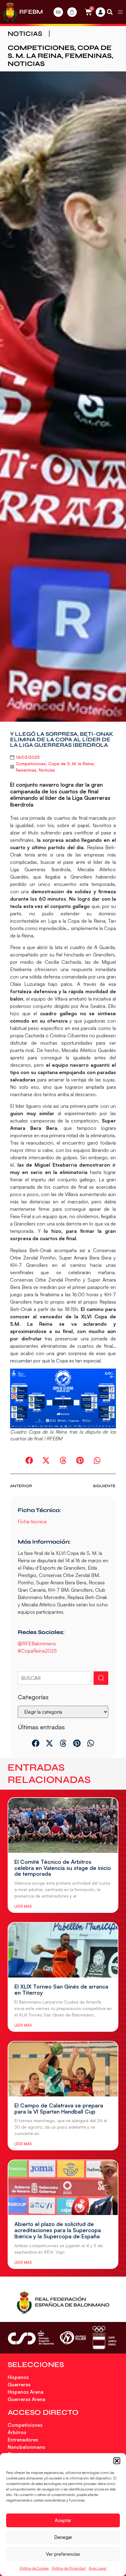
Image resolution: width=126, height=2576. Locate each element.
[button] (117, 2461)
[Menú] (120, 12)
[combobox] (54, 1678)
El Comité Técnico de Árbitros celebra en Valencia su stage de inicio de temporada (63, 1868)
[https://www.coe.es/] (104, 2338)
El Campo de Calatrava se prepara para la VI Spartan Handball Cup (59, 2108)
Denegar (63, 2537)
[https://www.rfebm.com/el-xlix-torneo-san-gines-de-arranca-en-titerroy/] (63, 1950)
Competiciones (41, 48)
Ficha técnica (33, 1522)
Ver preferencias (63, 2554)
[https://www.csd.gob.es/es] (31, 2338)
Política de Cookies (34, 2568)
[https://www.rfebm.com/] (10, 12)
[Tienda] (72, 12)
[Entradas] (58, 12)
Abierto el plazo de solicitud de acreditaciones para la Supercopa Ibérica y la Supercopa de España (58, 2230)
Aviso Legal (98, 2568)
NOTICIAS (25, 34)
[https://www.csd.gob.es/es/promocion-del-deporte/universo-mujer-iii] (73, 2338)
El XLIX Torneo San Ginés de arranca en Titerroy (61, 1989)
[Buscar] (101, 1678)
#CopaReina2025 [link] (37, 1651)
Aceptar (63, 2520)
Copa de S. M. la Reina (60, 52)
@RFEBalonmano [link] (37, 1643)
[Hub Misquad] (100, 12)
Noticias (26, 64)
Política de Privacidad (69, 2568)
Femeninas (88, 56)
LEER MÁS (23, 1906)
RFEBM (31, 12)
